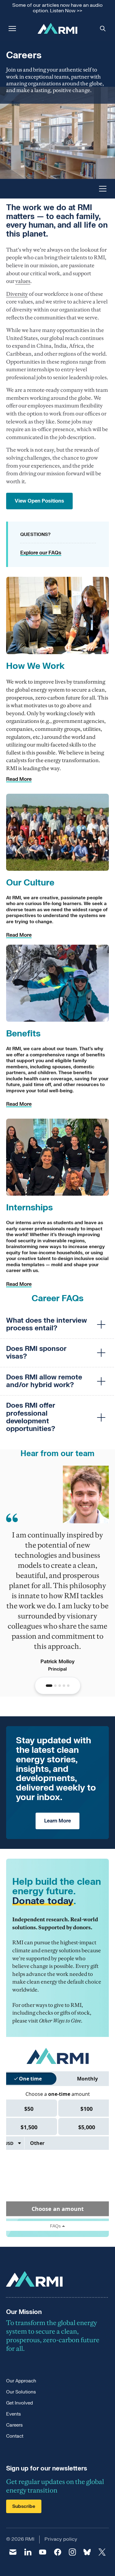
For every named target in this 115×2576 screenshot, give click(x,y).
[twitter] (102, 2552)
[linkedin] (28, 2552)
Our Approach (21, 2381)
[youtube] (43, 2552)
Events (13, 2414)
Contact (15, 2436)
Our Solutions (21, 2392)
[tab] (49, 1686)
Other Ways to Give (60, 2021)
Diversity (17, 294)
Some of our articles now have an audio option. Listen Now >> (57, 8)
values (23, 281)
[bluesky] (87, 2552)
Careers (14, 2425)
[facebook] (57, 2552)
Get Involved (19, 2403)
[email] (13, 2552)
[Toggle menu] (103, 189)
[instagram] (72, 2552)
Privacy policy (61, 2539)
